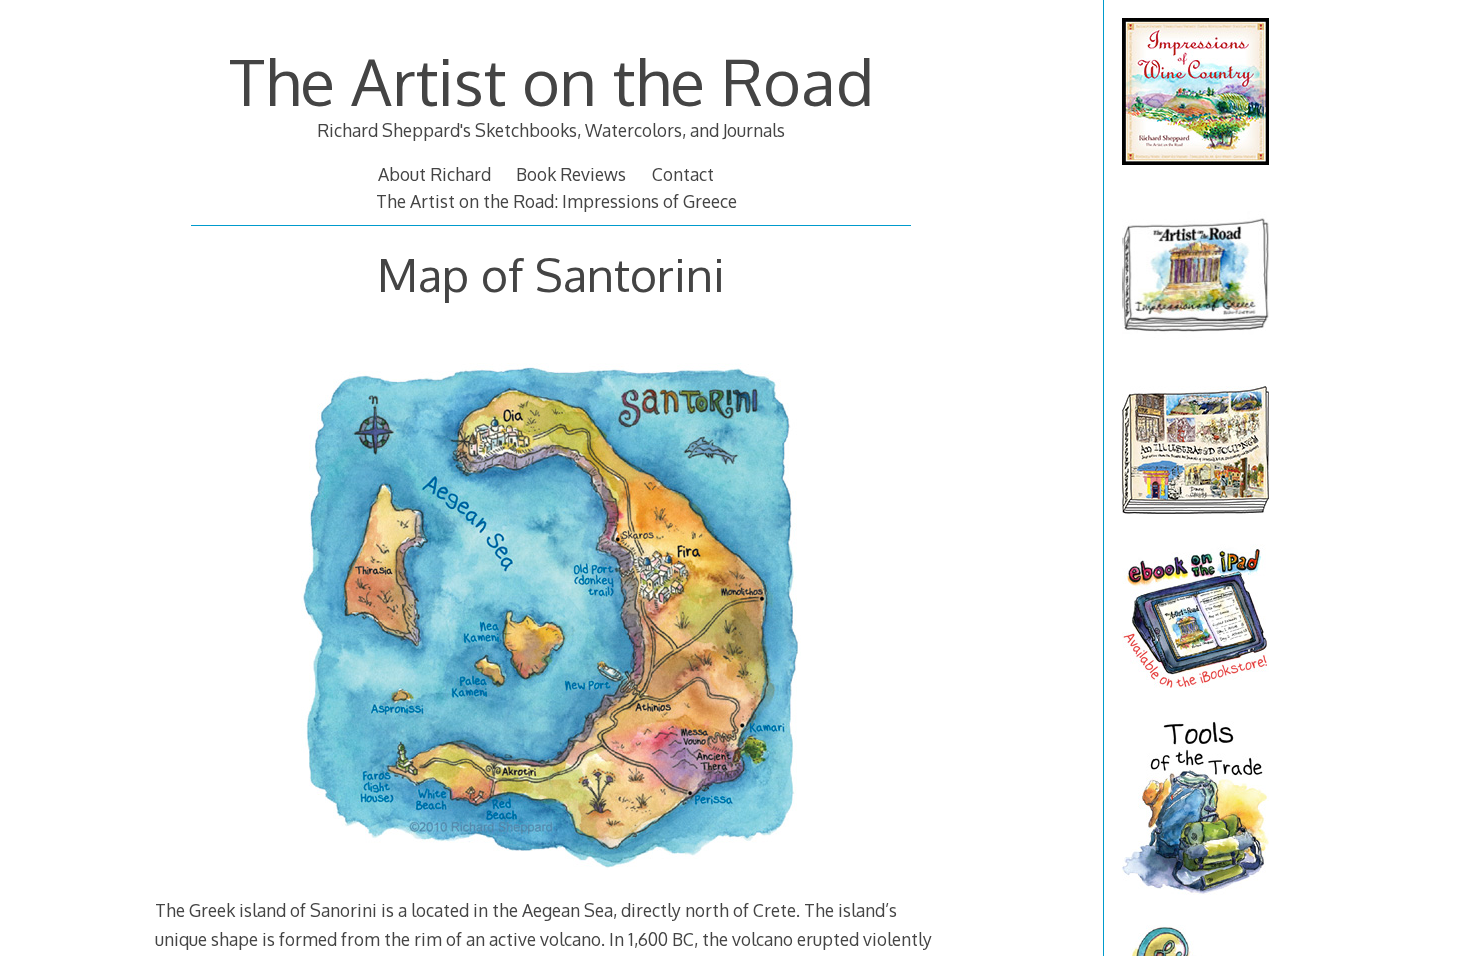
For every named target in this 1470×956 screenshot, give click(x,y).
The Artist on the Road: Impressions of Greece (556, 201)
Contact (683, 174)
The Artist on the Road (551, 80)
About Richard (434, 174)
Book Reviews (571, 174)
